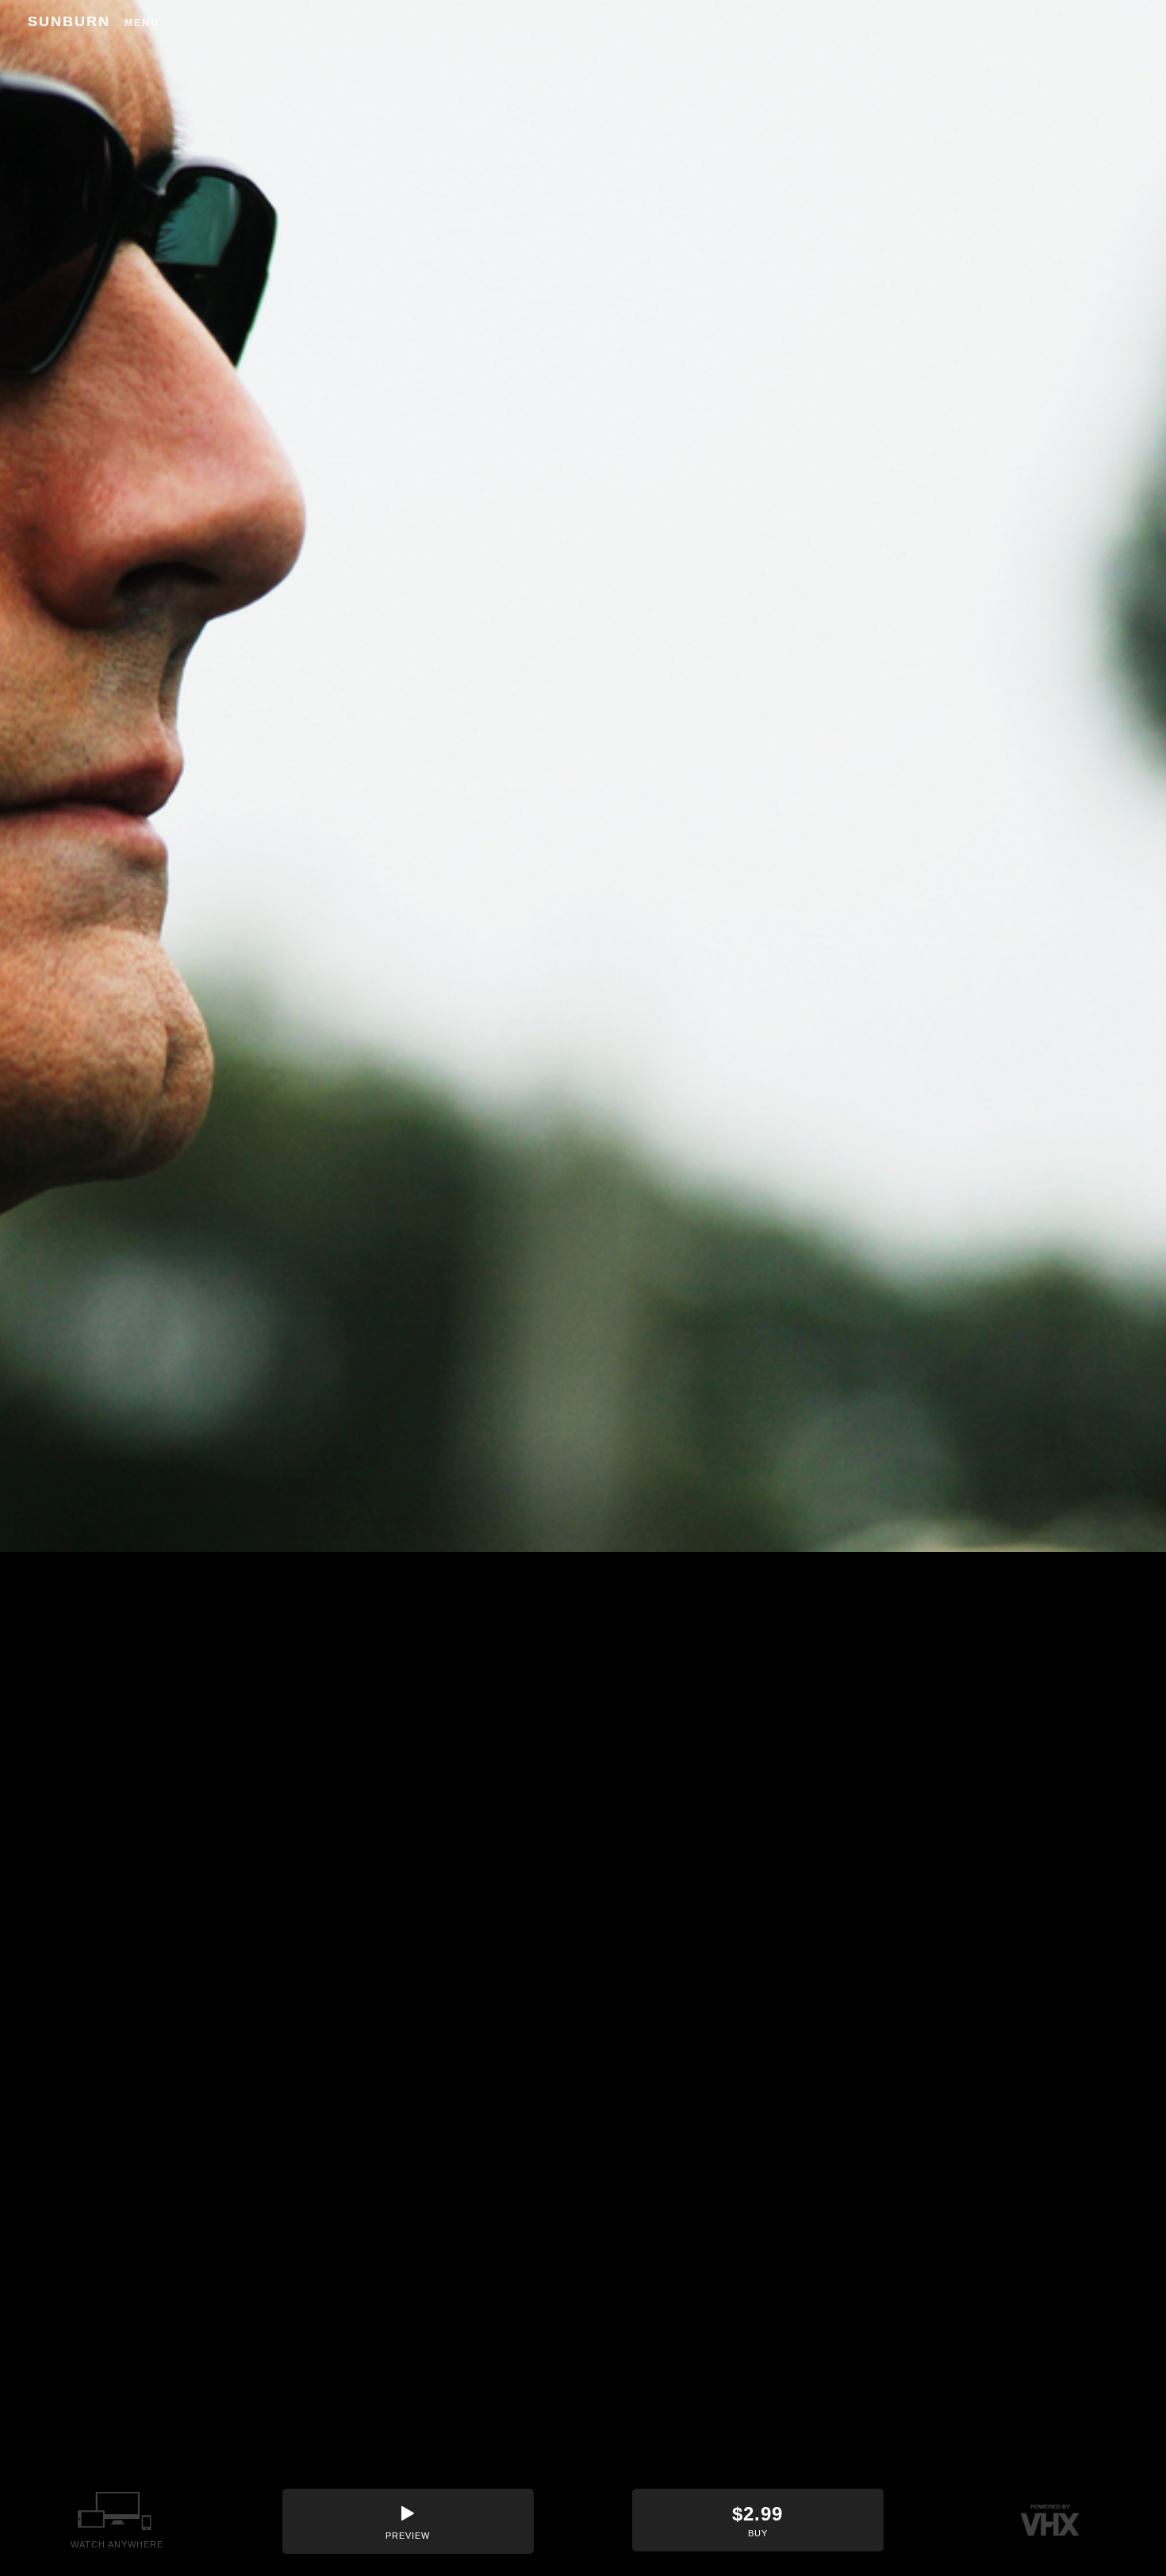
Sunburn (69, 21)
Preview (408, 2536)
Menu (142, 23)
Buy (758, 2520)
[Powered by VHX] (1050, 2520)
